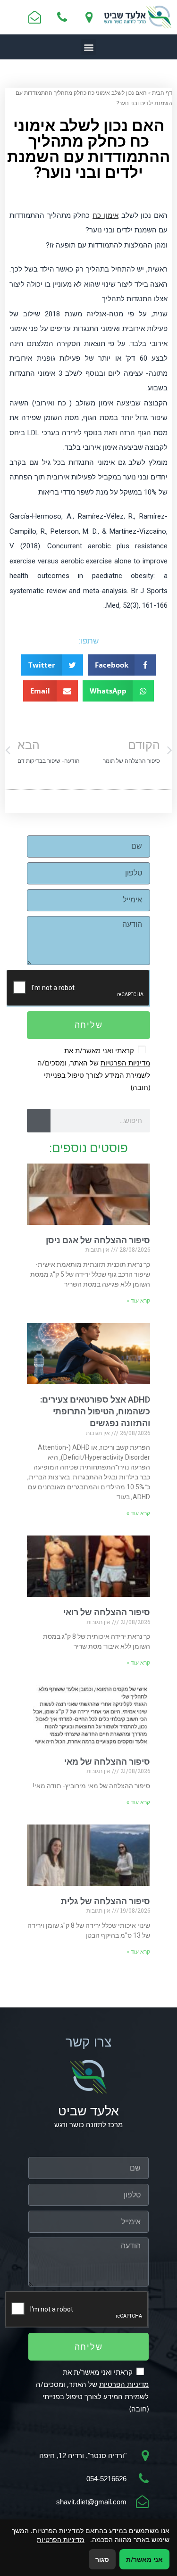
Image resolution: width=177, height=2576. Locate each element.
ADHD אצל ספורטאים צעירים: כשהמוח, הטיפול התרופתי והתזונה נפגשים (95, 1411)
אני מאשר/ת (144, 2559)
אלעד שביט (88, 2111)
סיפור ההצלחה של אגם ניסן (98, 1240)
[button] (88, 47)
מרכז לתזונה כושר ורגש (88, 2125)
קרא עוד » (138, 1301)
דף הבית (162, 92)
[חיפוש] (39, 1121)
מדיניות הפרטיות (125, 1063)
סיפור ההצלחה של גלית (105, 1901)
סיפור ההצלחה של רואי (107, 1612)
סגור (102, 2559)
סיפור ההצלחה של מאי (107, 1762)
